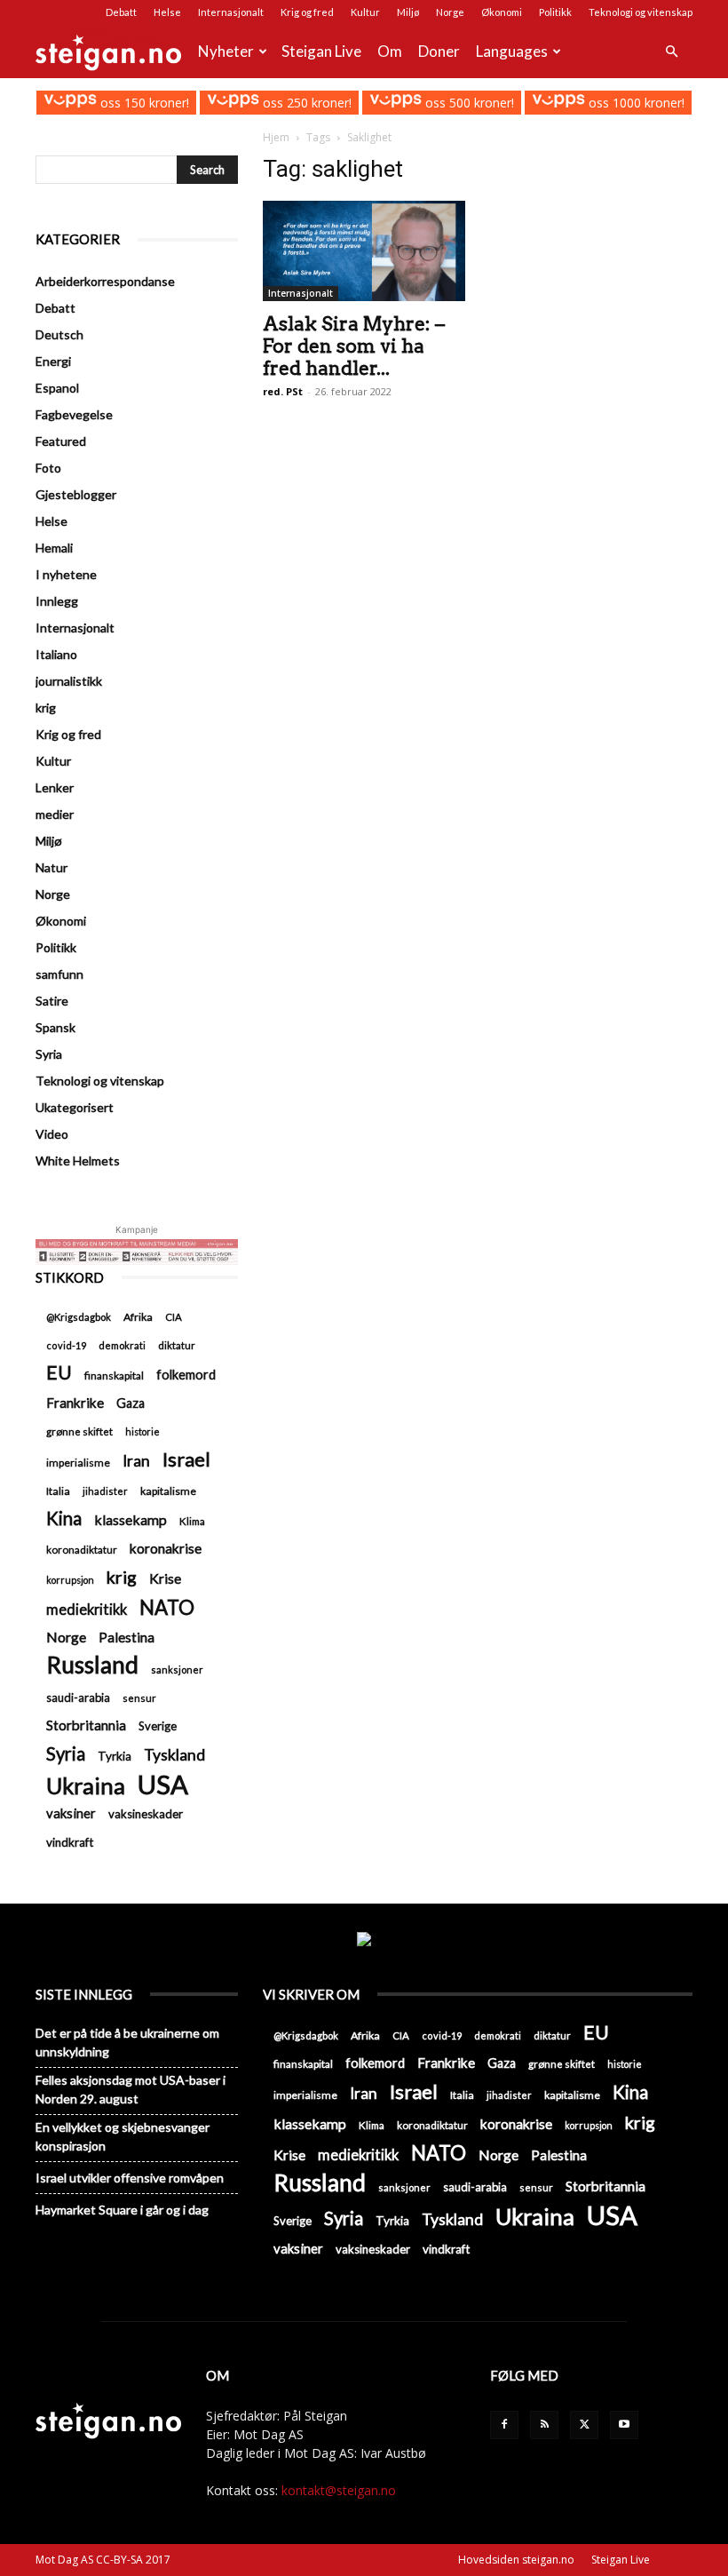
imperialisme (78, 1463)
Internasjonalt (231, 12)
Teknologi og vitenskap (641, 12)
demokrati (122, 1345)
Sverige (158, 1726)
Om (390, 51)
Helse (167, 12)
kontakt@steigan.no (339, 2490)
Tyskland (174, 1755)
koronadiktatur (82, 1549)
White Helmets (78, 1161)
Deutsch (59, 334)
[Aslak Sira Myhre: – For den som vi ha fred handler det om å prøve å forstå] (364, 251)
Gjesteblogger (76, 494)
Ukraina (86, 1786)
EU (59, 1373)
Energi (53, 361)
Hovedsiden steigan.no (516, 2560)
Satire (52, 1001)
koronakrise (166, 1548)
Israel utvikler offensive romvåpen (130, 2178)
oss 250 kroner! (305, 103)
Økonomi (502, 12)
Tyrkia (115, 1756)
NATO (167, 1607)
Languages (512, 51)
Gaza (131, 1403)
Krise (165, 1578)
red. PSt (283, 391)
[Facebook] (504, 2425)
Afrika (138, 1317)
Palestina (127, 1637)
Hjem (276, 137)
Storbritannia (86, 1725)
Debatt (121, 12)
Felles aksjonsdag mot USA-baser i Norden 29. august (131, 2089)
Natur (51, 867)
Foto (48, 468)
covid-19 (66, 1345)
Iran (136, 1461)
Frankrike (75, 1403)
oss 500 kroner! (468, 103)
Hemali (54, 548)
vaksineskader (146, 1814)
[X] (584, 2425)
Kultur (365, 12)
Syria (49, 1054)
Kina (64, 1519)
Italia (58, 1491)
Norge (450, 12)
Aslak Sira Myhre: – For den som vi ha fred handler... (354, 346)
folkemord (186, 1375)
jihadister (105, 1491)
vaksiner (71, 1813)
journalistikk (69, 681)
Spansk (55, 1027)
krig (46, 708)
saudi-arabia (78, 1697)
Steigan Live (321, 51)
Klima (192, 1521)
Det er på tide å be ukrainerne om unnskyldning (127, 2042)
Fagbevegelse (74, 414)
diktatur (177, 1345)
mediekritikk (87, 1609)
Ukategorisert (75, 1107)
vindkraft (70, 1842)
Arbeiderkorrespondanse (105, 281)
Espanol (57, 388)
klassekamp (131, 1519)
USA (163, 1784)
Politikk (555, 12)
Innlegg (57, 601)
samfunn (59, 974)
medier (55, 814)
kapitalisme (168, 1491)
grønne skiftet (79, 1431)
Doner (439, 51)
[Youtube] (624, 2425)
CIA (174, 1317)
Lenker (55, 787)
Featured (61, 441)
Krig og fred (307, 12)
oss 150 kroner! (142, 103)
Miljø (408, 12)
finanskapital (114, 1375)
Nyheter (226, 51)
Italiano (56, 654)
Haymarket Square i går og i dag (122, 2210)
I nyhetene (66, 574)
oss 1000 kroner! (634, 103)
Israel (186, 1459)
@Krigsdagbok (79, 1317)
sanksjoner (177, 1670)
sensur (139, 1698)
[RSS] (544, 2425)
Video (52, 1134)
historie (142, 1431)
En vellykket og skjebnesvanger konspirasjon (123, 2136)
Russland (92, 1665)
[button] (671, 52)
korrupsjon (70, 1580)
